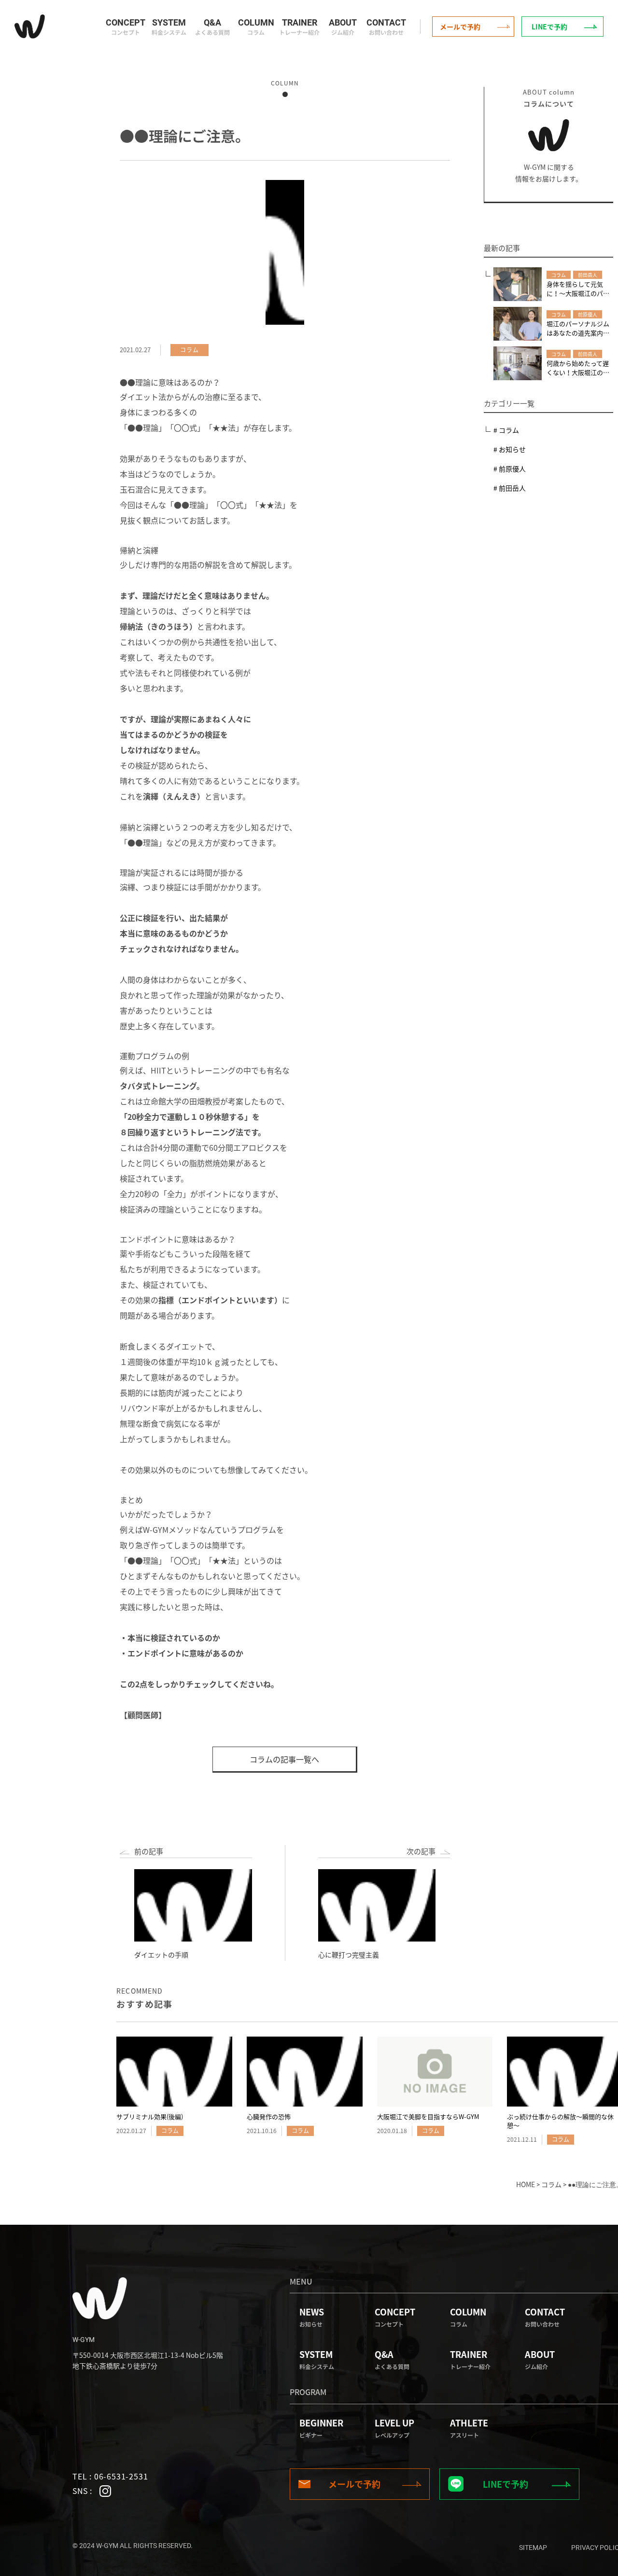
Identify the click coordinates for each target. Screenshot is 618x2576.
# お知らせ (510, 449)
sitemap (533, 2548)
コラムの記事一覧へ (284, 1759)
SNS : (83, 2491)
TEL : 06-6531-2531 (110, 2476)
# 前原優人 (510, 468)
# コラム (506, 430)
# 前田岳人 (510, 488)
